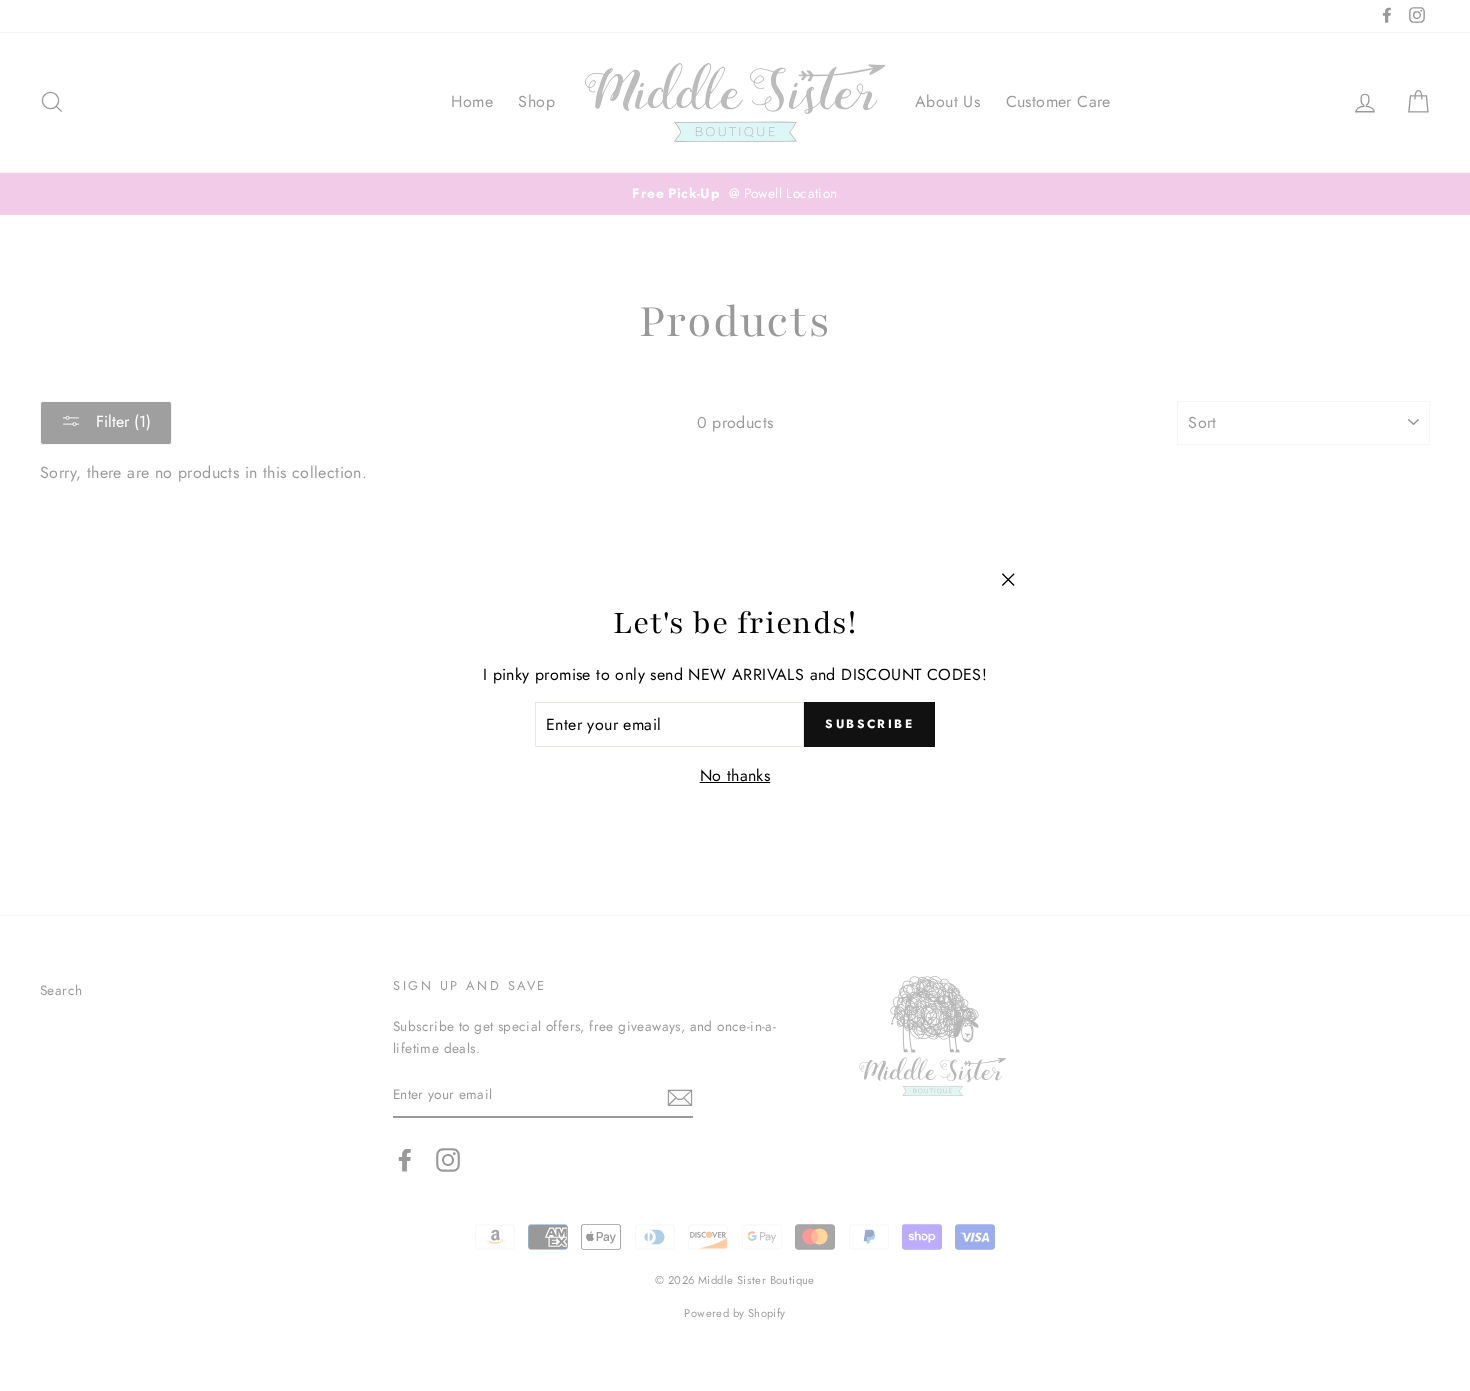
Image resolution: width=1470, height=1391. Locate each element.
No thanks (735, 775)
